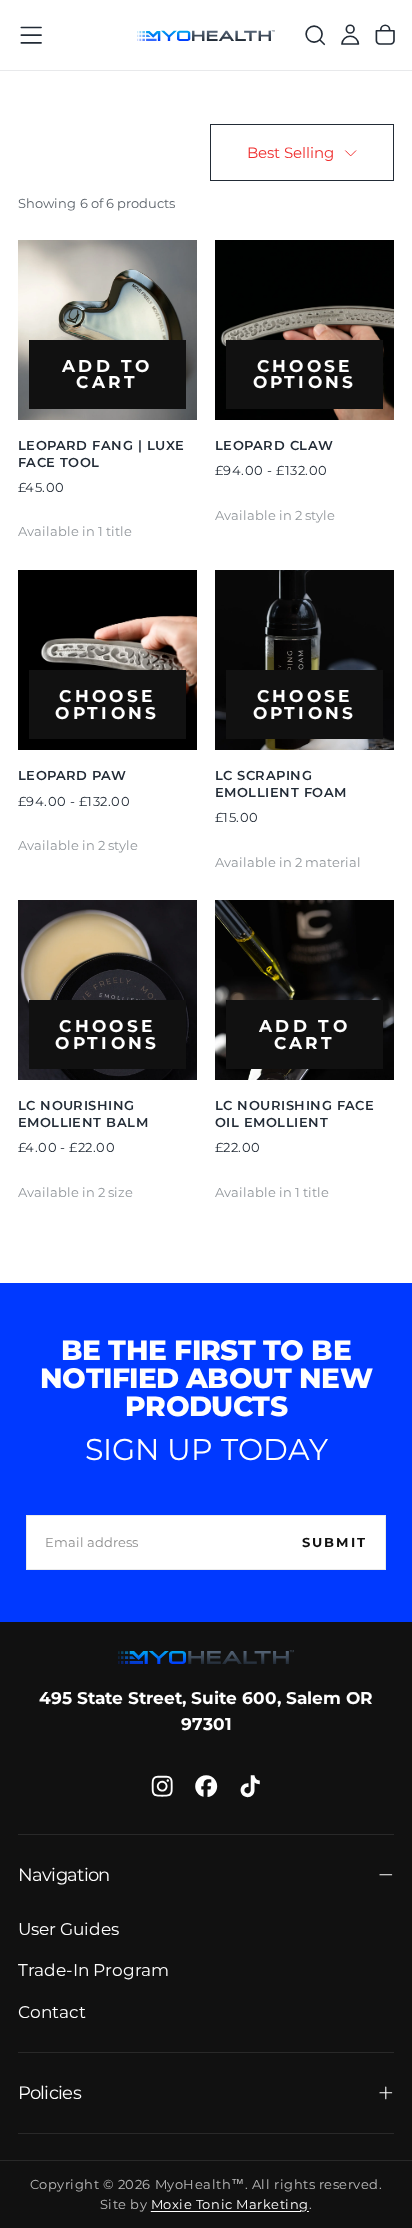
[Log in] (350, 35)
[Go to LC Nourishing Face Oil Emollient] (305, 990)
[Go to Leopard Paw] (108, 660)
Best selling (290, 152)
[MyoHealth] (206, 1657)
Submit (334, 1542)
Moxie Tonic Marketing (230, 2204)
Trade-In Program (93, 1970)
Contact (52, 2012)
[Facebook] (206, 1786)
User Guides (68, 1929)
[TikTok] (250, 1786)
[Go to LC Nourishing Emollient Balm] (108, 990)
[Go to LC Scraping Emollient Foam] (305, 660)
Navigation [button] (64, 1874)
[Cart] (385, 35)
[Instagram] (162, 1786)
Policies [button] (49, 2092)
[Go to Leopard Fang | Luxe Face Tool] (108, 330)
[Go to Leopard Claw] (305, 330)
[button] (31, 35)
